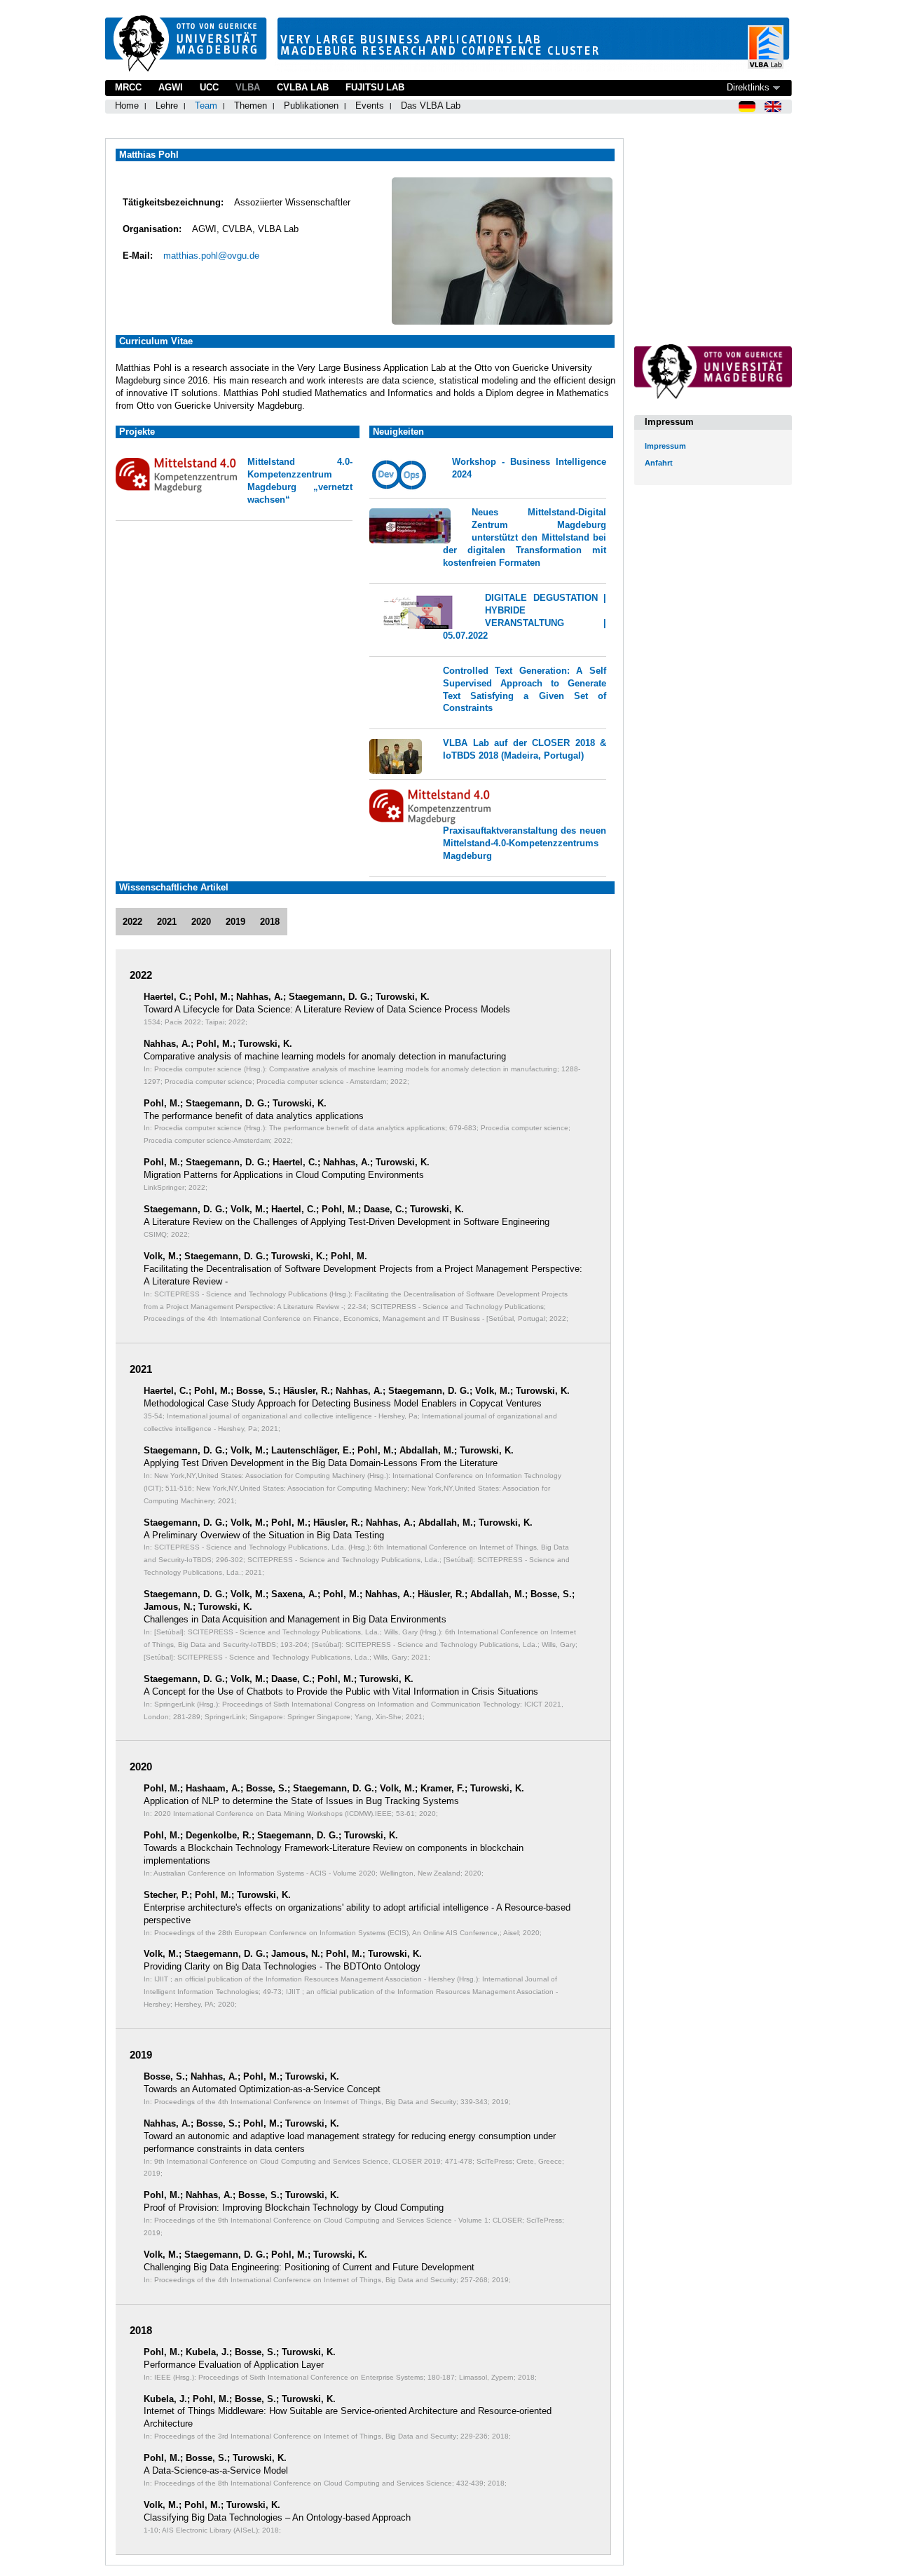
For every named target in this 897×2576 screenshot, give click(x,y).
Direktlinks (748, 87)
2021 (167, 922)
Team (206, 106)
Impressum (665, 446)
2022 (132, 922)
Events (370, 106)
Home (127, 106)
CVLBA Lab (303, 87)
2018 (270, 922)
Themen (251, 106)
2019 (235, 922)
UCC (209, 87)
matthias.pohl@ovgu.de (211, 256)
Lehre (167, 106)
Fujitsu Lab (375, 87)
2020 (201, 922)
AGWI (171, 87)
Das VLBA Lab (431, 106)
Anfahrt (659, 463)
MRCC (128, 87)
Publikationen (311, 106)
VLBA (248, 87)
